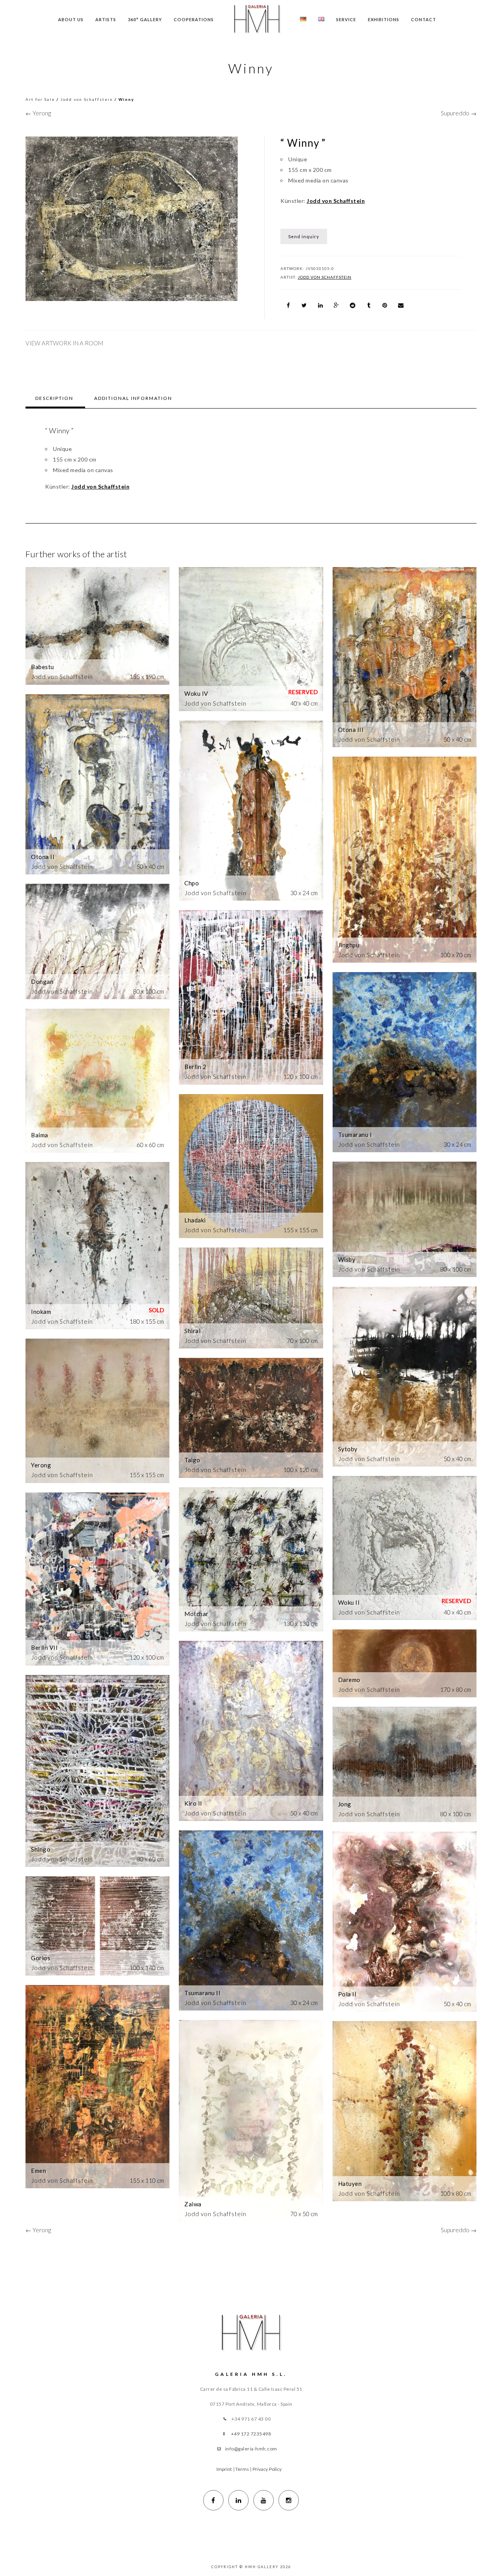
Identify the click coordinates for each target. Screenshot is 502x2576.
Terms (242, 2469)
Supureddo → (459, 113)
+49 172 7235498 (251, 2434)
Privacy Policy (267, 2469)
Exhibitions (384, 19)
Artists (106, 19)
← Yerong (38, 113)
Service (346, 19)
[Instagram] (289, 2500)
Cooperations (194, 19)
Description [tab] (54, 398)
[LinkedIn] (238, 2500)
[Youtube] (264, 2500)
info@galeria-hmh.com (251, 2449)
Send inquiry (304, 236)
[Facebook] (213, 2500)
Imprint (224, 2469)
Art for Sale (40, 99)
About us (71, 19)
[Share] (288, 305)
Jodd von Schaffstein (87, 99)
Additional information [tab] (133, 398)
